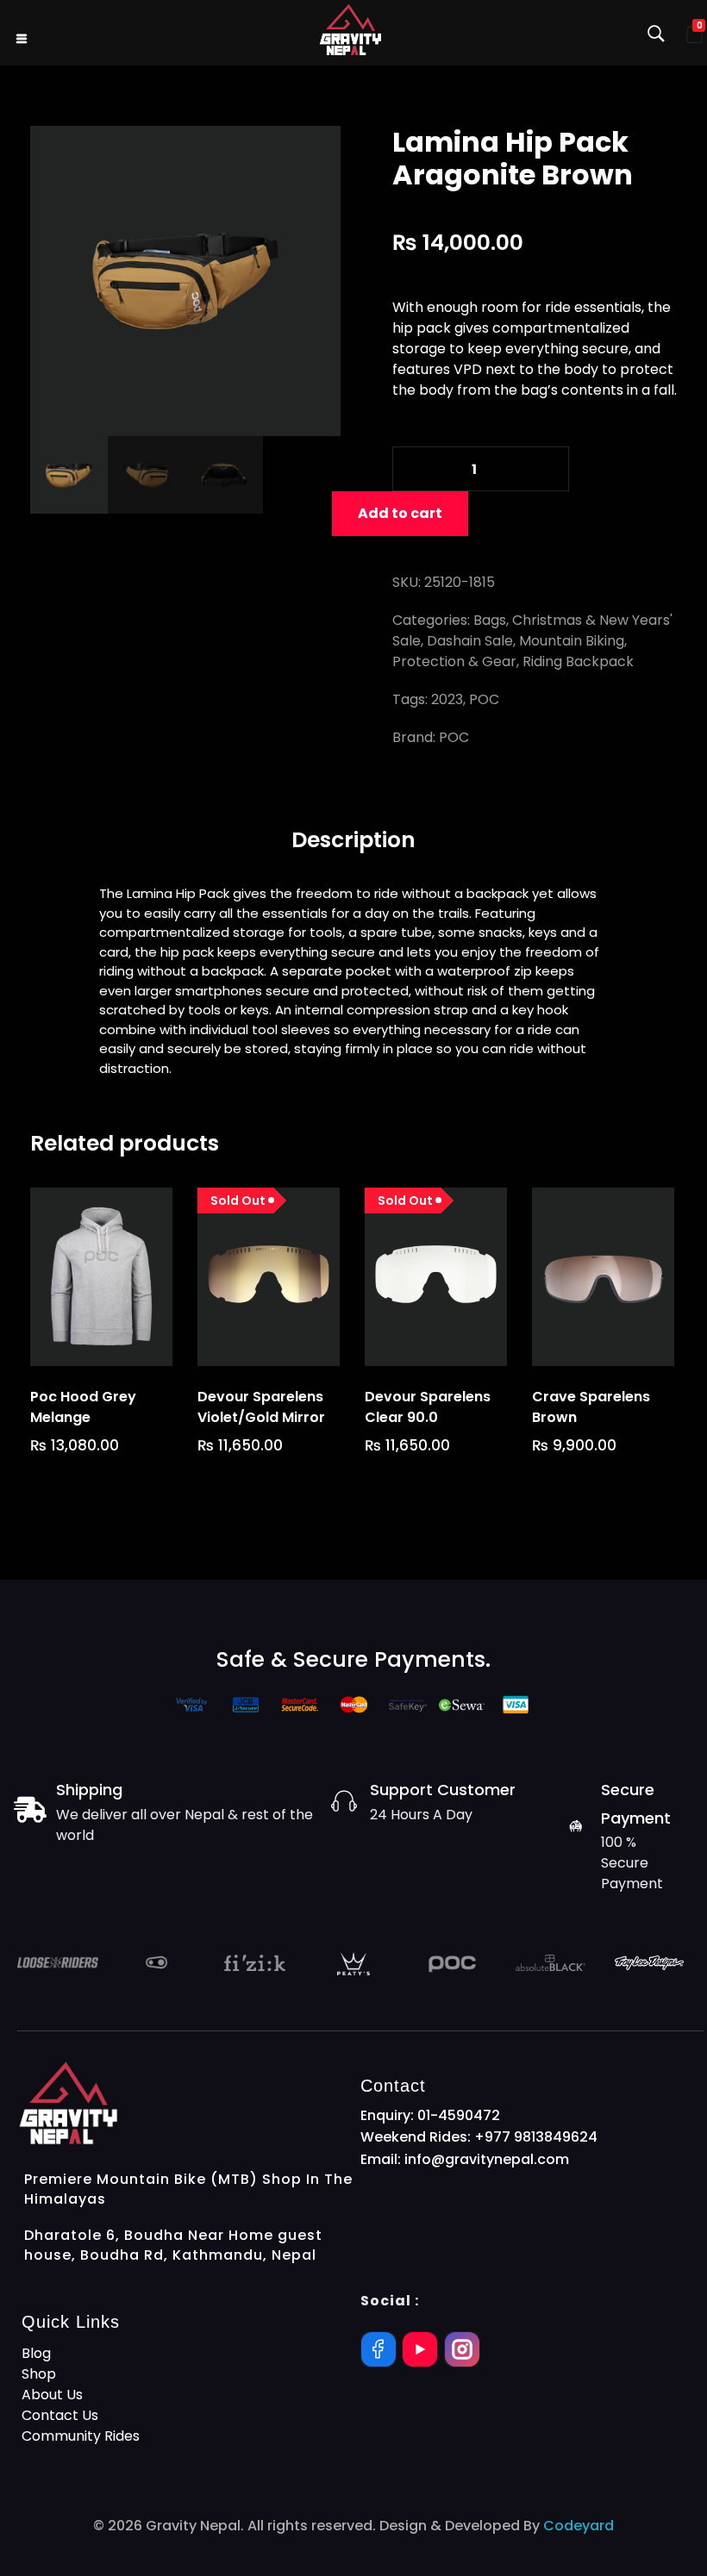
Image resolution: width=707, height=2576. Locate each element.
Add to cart (400, 513)
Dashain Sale (470, 641)
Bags (490, 620)
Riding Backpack (578, 661)
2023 (447, 699)
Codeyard (579, 2526)
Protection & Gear (454, 661)
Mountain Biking (572, 641)
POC (484, 699)
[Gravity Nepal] (350, 30)
